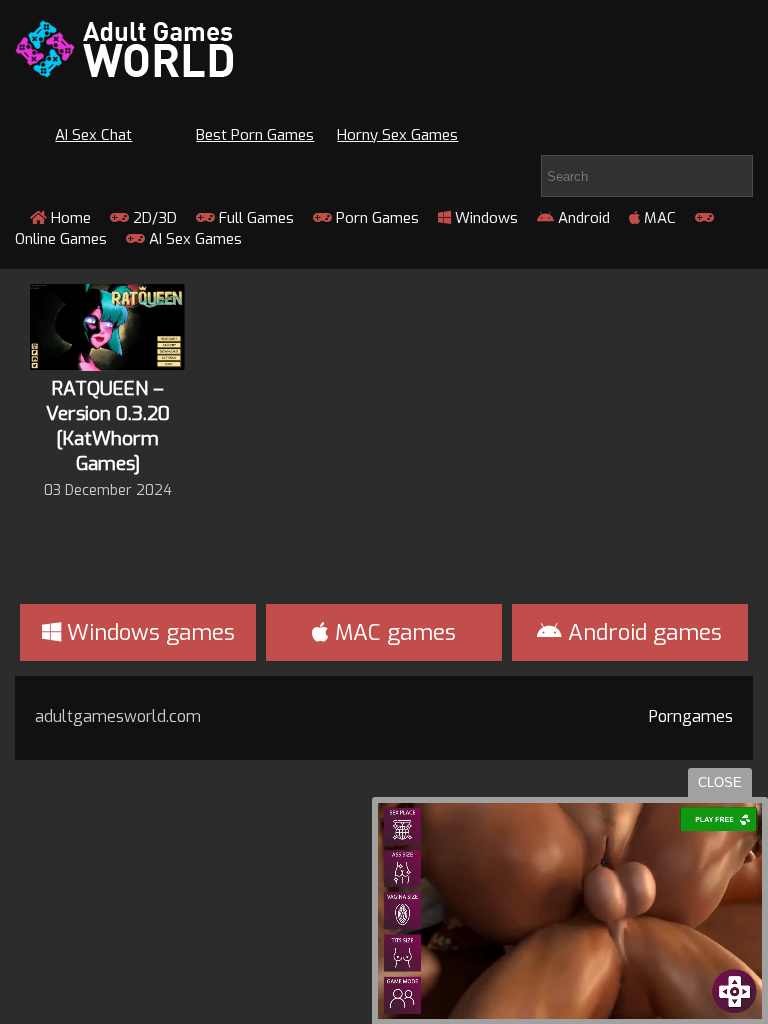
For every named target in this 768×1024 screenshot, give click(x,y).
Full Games (254, 218)
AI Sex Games (193, 239)
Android (582, 218)
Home (69, 218)
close (720, 782)
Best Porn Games (255, 135)
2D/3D (153, 218)
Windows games (148, 632)
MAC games (392, 632)
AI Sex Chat (93, 135)
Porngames (691, 716)
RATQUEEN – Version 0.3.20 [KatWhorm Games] (108, 426)
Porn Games (375, 218)
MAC (658, 218)
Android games (642, 632)
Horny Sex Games (397, 135)
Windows (484, 218)
